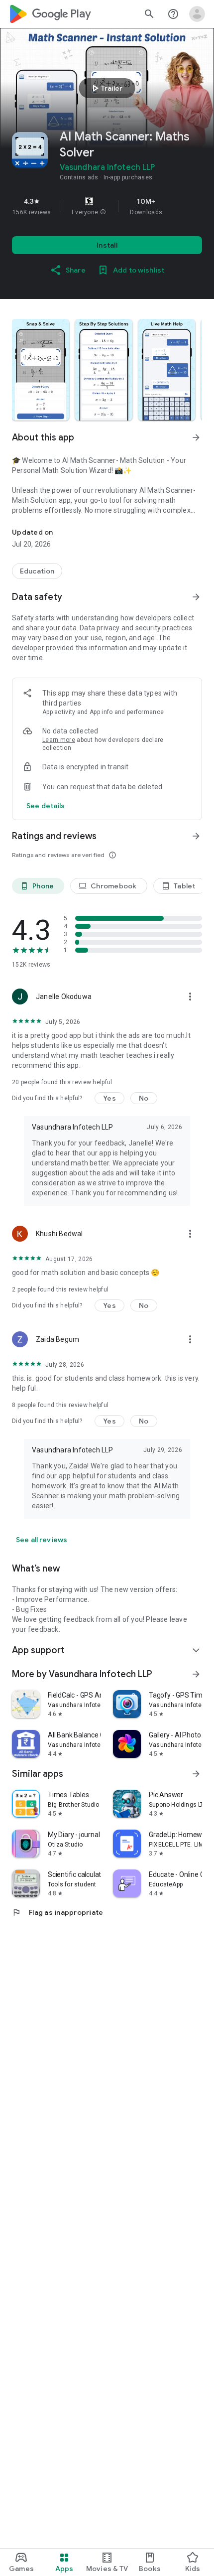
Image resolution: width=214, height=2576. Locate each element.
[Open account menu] (197, 14)
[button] (103, 212)
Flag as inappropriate (57, 1912)
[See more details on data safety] (46, 806)
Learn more (59, 740)
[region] (107, 206)
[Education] (37, 571)
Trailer (106, 88)
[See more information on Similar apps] (196, 1774)
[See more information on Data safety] (196, 597)
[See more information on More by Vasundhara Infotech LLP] (196, 1674)
